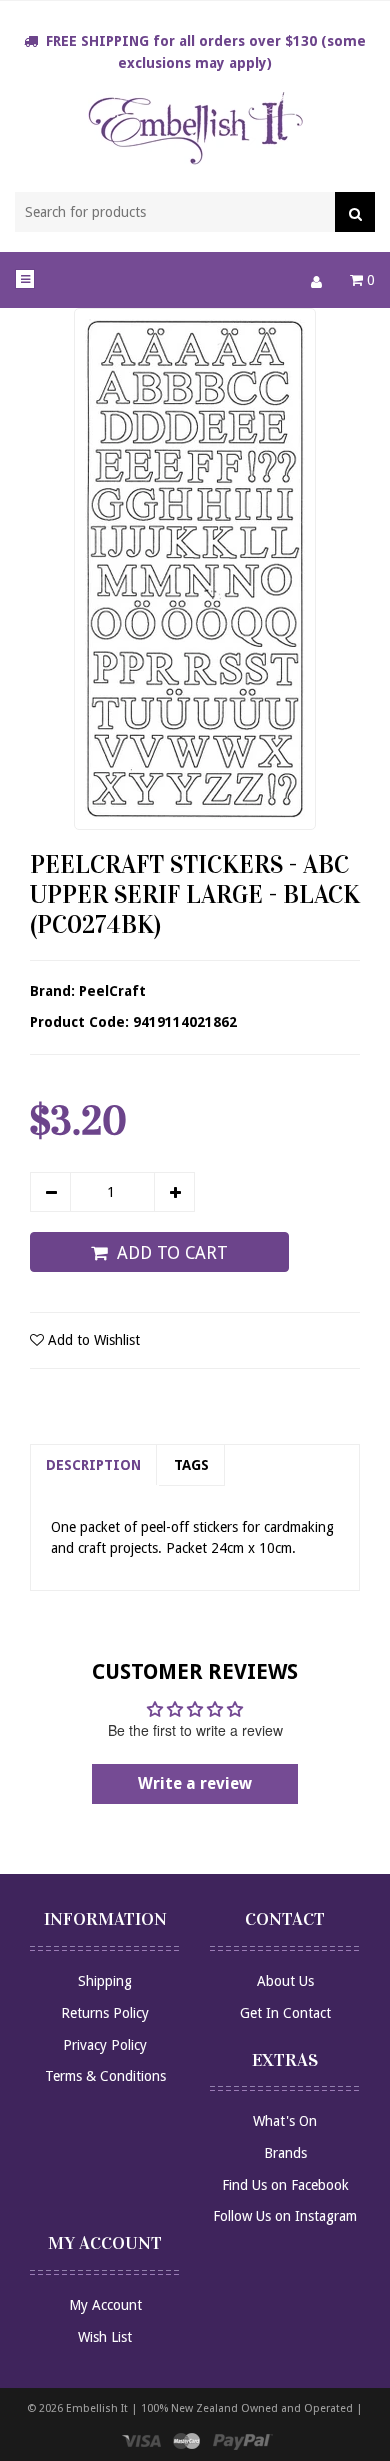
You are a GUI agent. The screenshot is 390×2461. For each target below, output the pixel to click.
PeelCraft (112, 991)
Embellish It (97, 2408)
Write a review (195, 1783)
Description (93, 1465)
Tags (191, 1465)
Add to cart (172, 1253)
